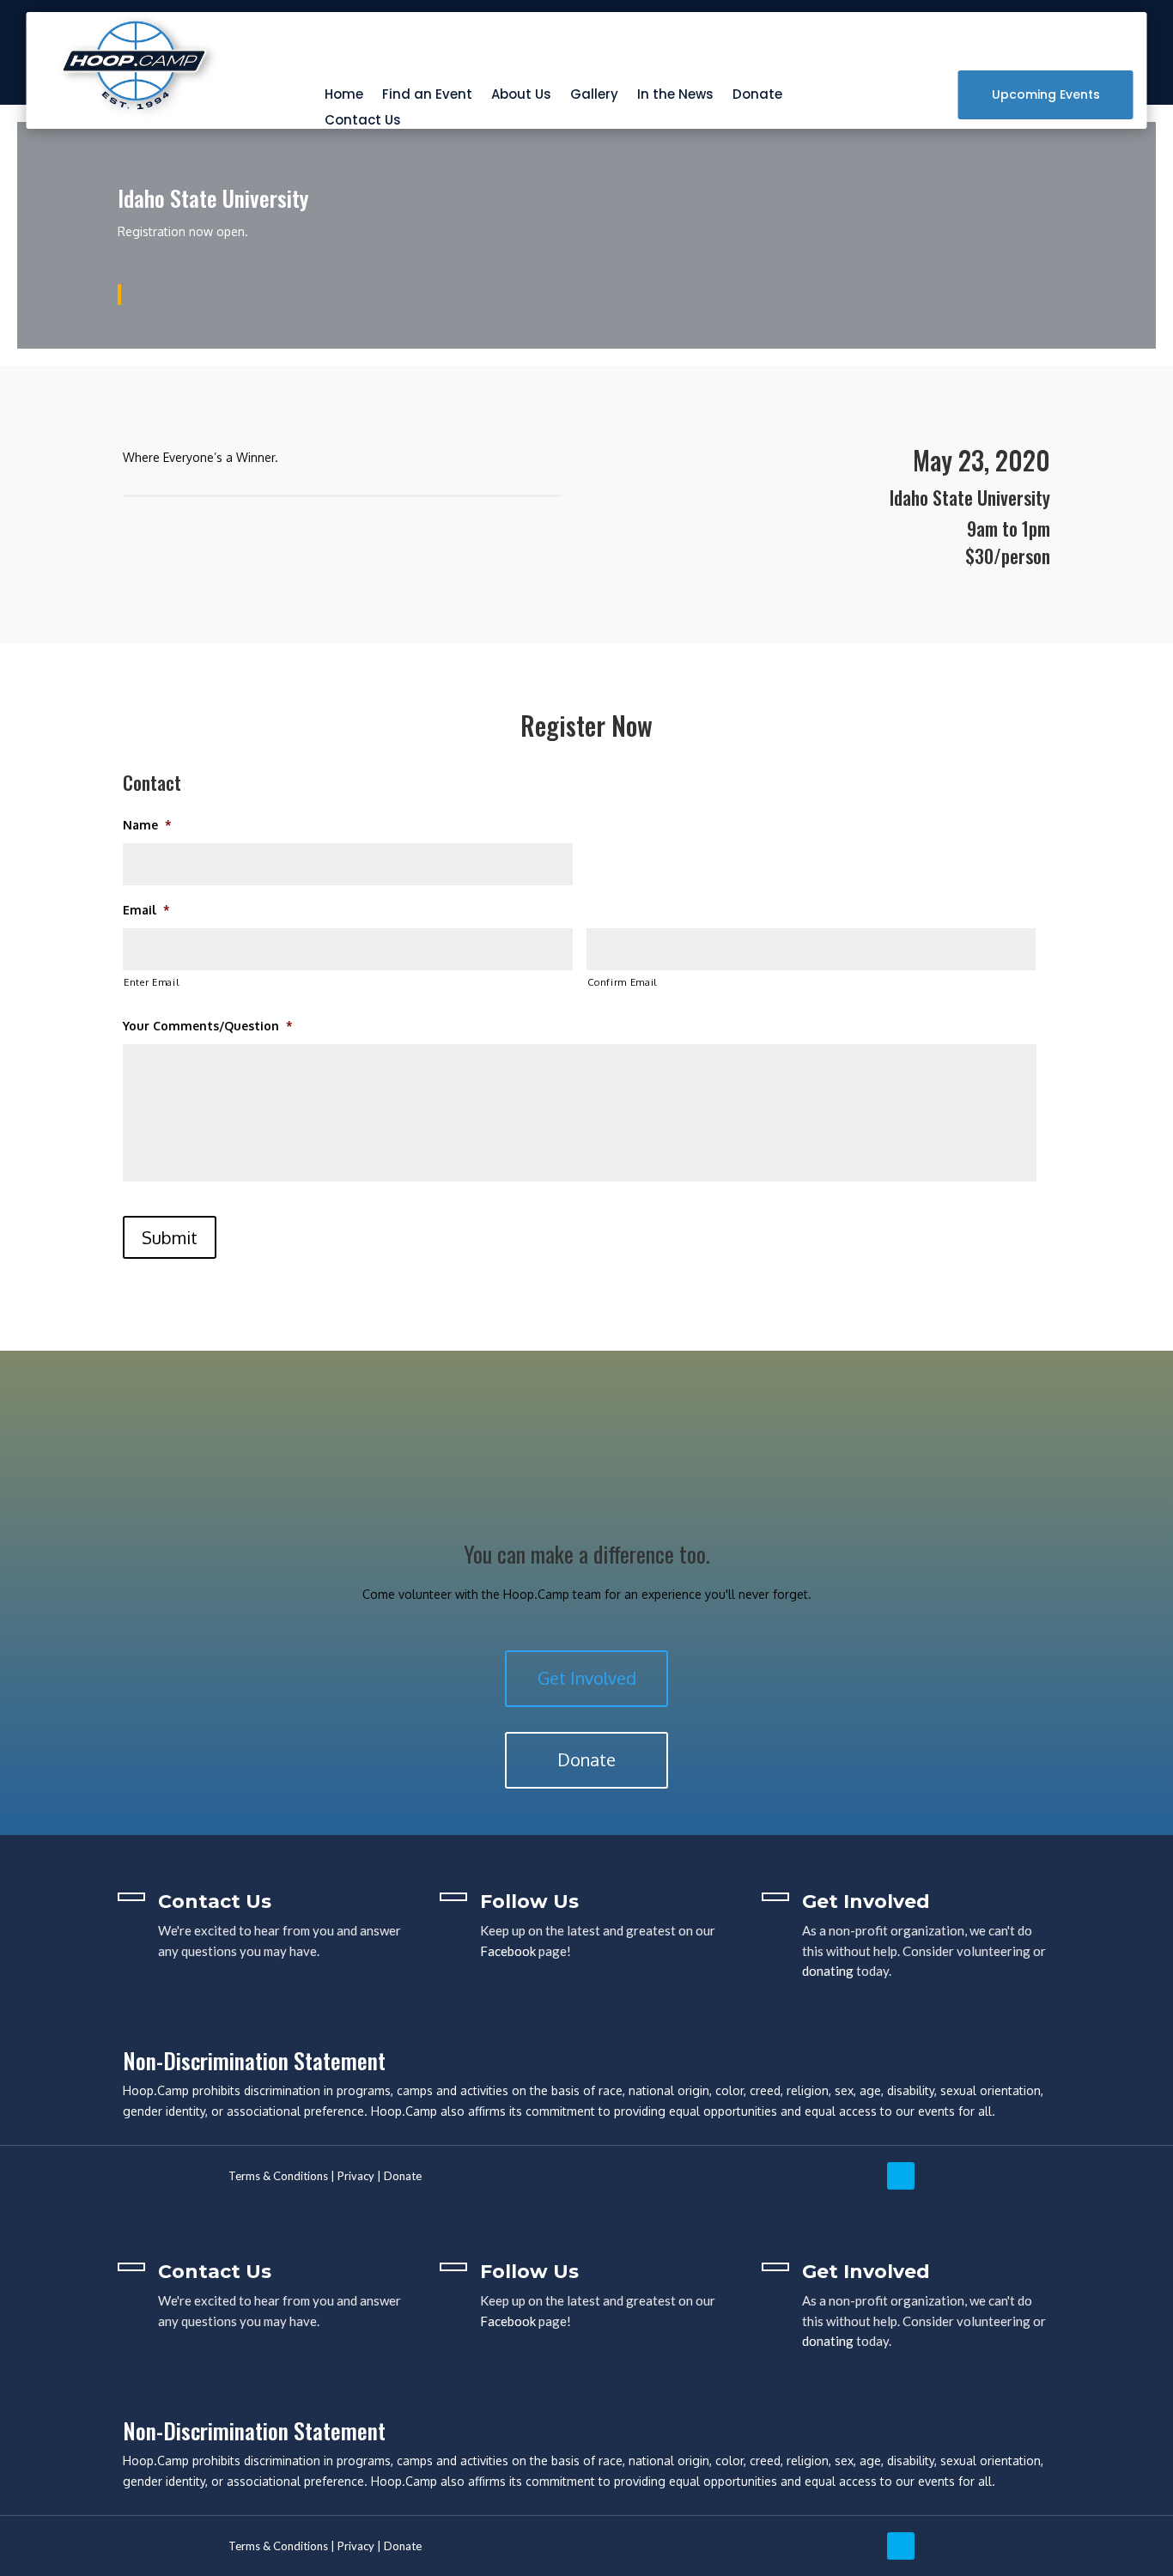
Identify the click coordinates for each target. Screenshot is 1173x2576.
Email (146, 910)
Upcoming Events (1046, 94)
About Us (521, 96)
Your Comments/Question (208, 1026)
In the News (675, 96)
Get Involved (587, 1678)
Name (147, 825)
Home (344, 96)
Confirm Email (623, 982)
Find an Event (427, 96)
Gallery (594, 96)
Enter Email (151, 982)
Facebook (508, 1951)
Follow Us (529, 1902)
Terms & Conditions (278, 2176)
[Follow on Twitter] (901, 2176)
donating (828, 1971)
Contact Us (363, 122)
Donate (757, 96)
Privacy (356, 2176)
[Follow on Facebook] (944, 2176)
